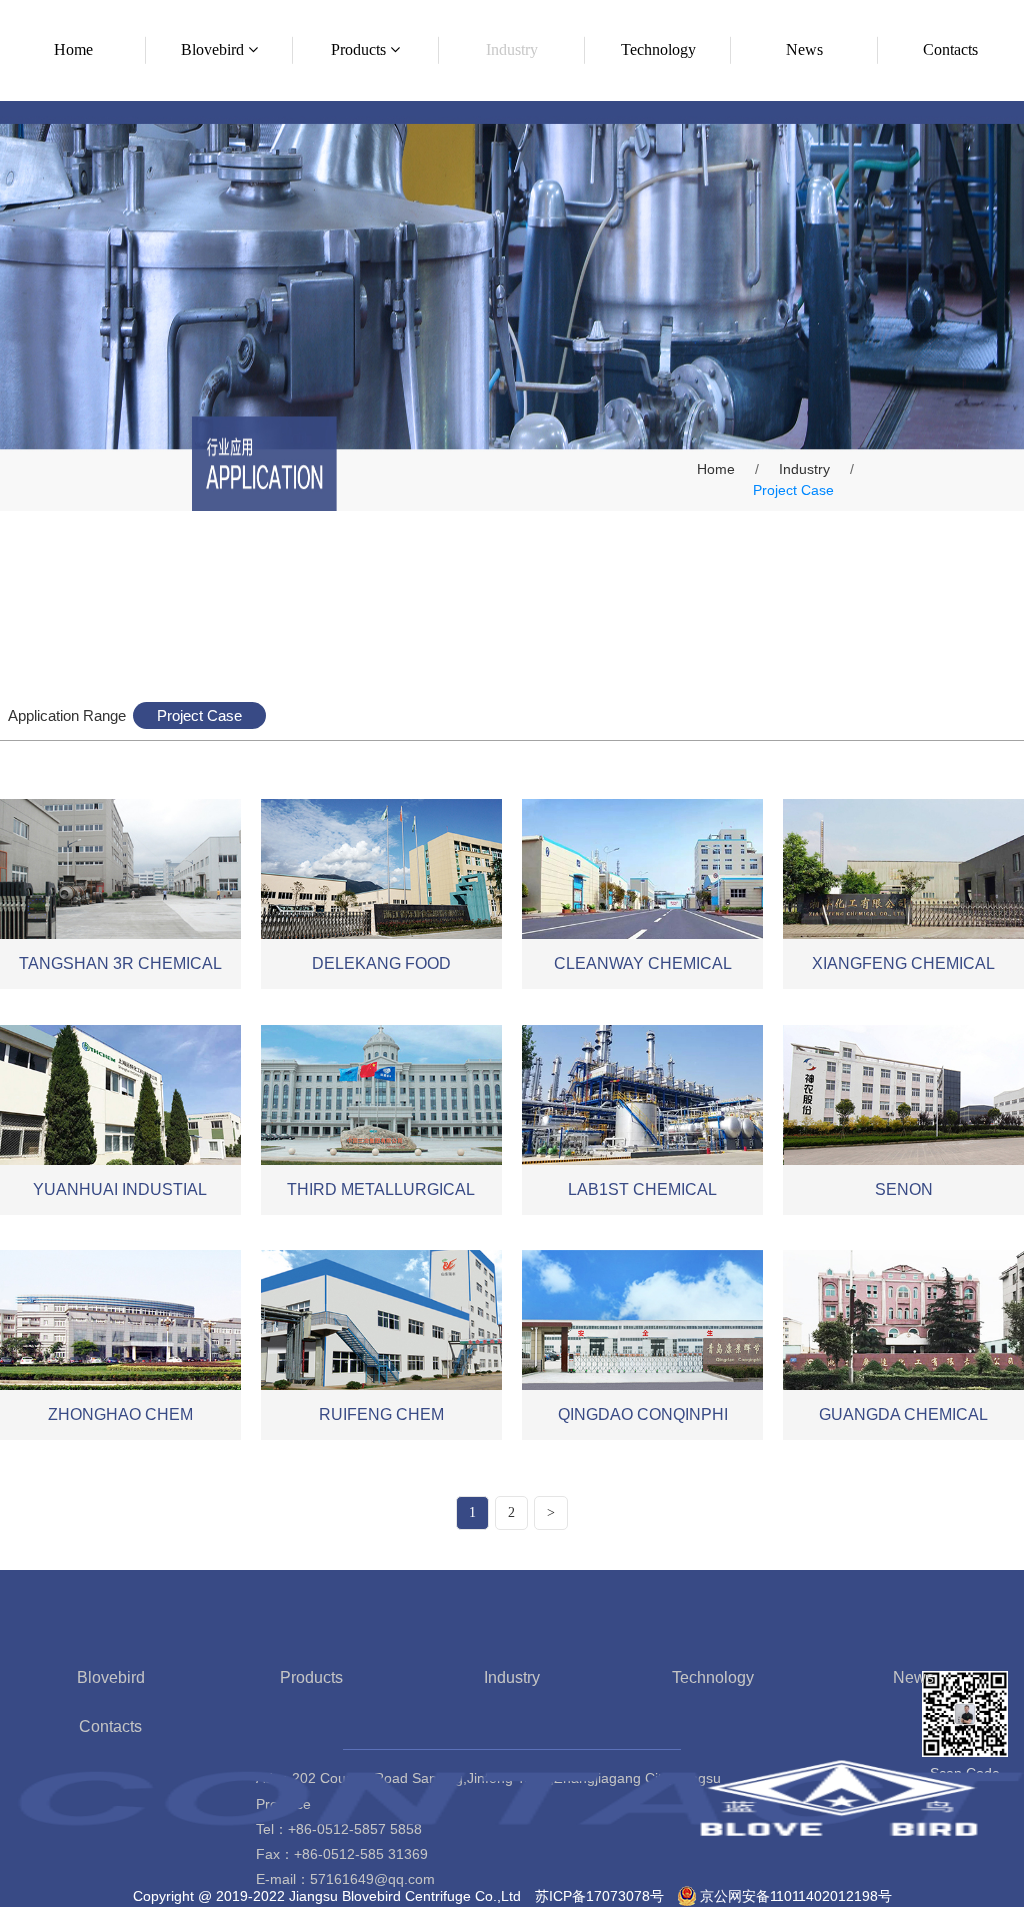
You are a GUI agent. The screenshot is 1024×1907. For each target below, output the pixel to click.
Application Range (67, 715)
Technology (713, 1677)
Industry (804, 469)
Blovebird (111, 1677)
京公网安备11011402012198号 (796, 1896)
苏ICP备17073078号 (599, 1896)
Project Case (199, 715)
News (913, 1677)
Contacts (110, 1726)
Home (716, 469)
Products (311, 1677)
